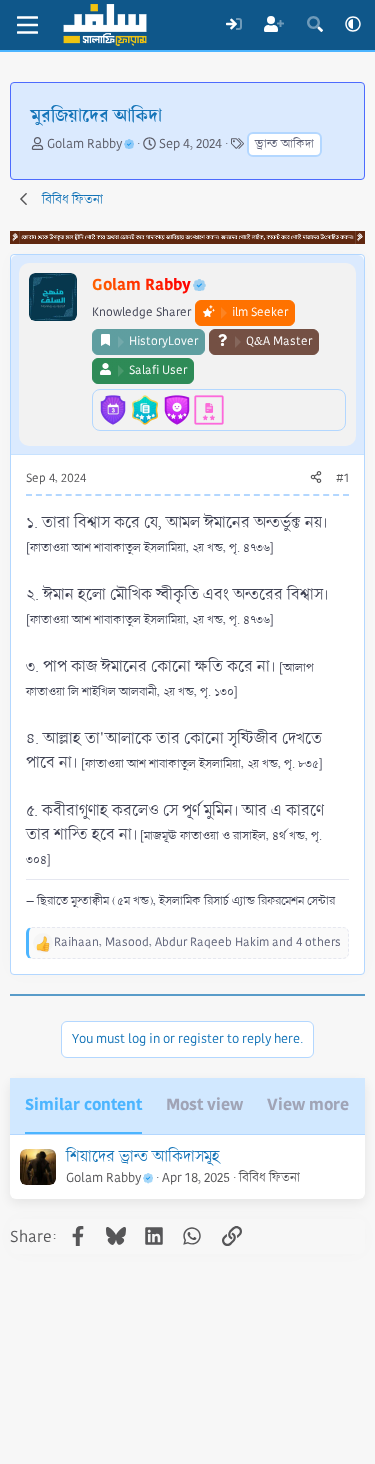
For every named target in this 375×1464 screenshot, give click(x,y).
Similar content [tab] (83, 1104)
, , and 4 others (197, 942)
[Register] (274, 25)
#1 (342, 478)
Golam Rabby (84, 144)
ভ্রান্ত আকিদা (284, 144)
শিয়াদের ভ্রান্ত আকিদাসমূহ (143, 1156)
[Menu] (27, 25)
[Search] (314, 25)
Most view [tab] (204, 1104)
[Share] (316, 479)
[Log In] (233, 25)
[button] (353, 25)
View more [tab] (308, 1104)
